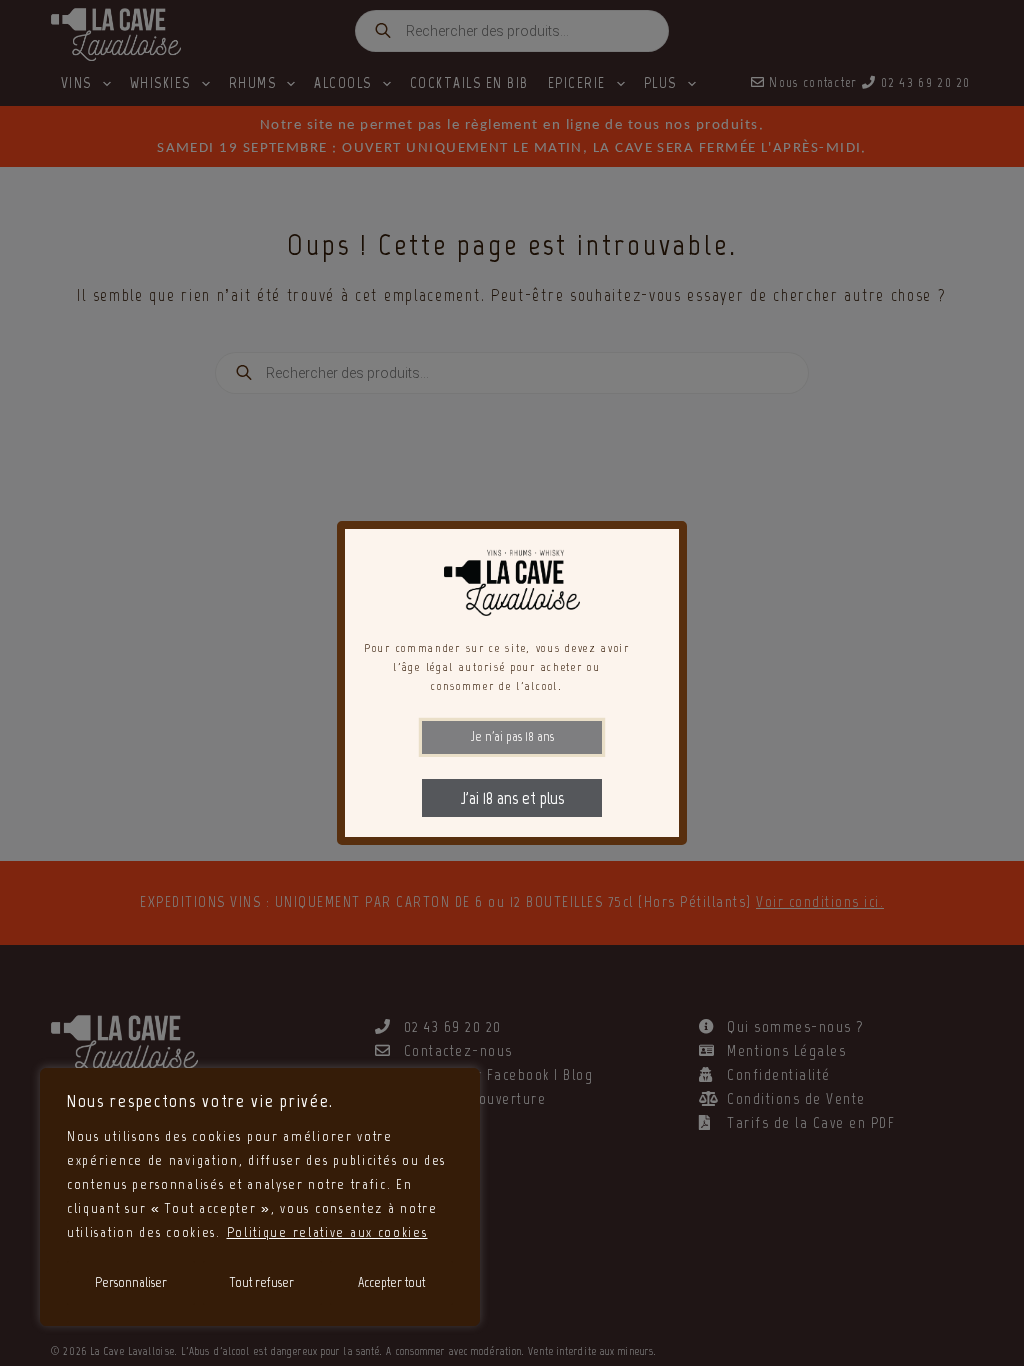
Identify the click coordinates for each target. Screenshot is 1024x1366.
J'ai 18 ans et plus (512, 798)
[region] (260, 1197)
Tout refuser (262, 1282)
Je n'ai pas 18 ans (512, 736)
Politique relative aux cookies (327, 1232)
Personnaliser (131, 1282)
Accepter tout (391, 1282)
